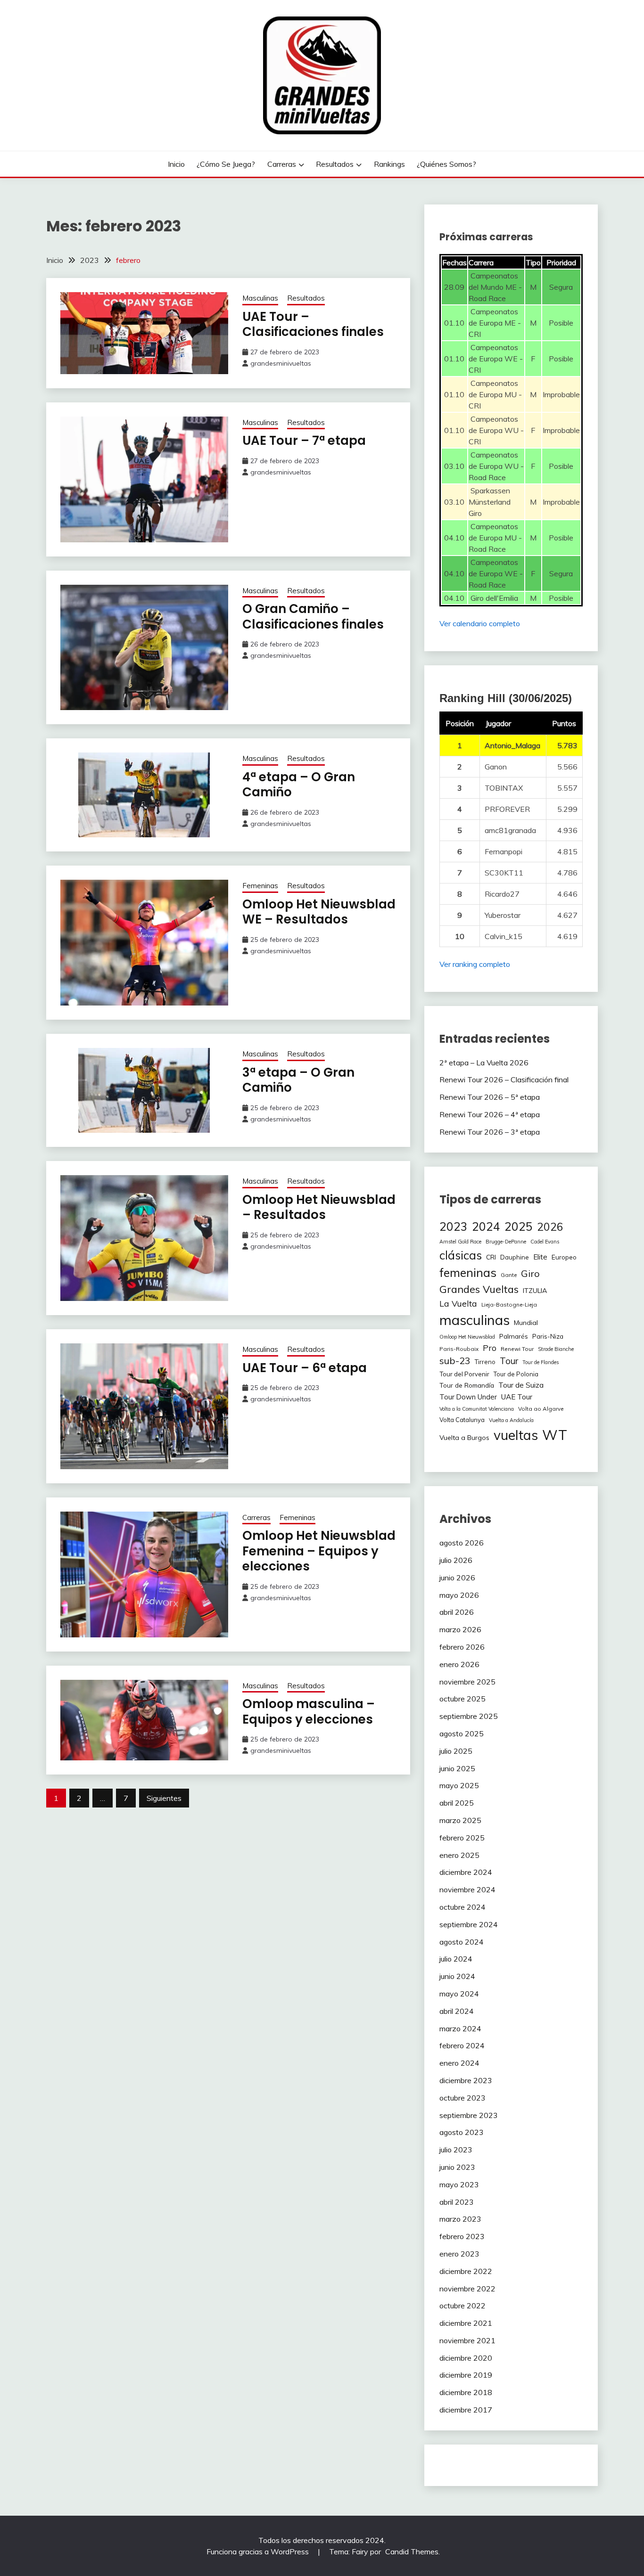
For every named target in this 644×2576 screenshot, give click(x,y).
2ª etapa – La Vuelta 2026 (484, 1063)
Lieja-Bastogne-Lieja (509, 1304)
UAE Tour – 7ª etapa (304, 441)
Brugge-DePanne (506, 1242)
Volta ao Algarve (541, 1409)
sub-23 (455, 1361)
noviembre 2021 (467, 2340)
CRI (491, 1257)
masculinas (475, 1320)
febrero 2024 (462, 2045)
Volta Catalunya (462, 1420)
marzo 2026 (460, 1629)
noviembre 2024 (467, 1889)
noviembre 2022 (467, 2289)
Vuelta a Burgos (464, 1438)
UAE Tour (517, 1397)
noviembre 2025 (467, 1682)
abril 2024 (457, 2011)
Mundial (526, 1323)
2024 (486, 1226)
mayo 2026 (459, 1595)
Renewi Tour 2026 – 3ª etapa (490, 1132)
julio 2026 (456, 1560)
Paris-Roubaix (459, 1349)
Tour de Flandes (541, 1362)
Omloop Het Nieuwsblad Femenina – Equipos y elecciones (319, 1551)
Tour (509, 1361)
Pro (490, 1348)
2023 (454, 1226)
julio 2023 (456, 2150)
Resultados (335, 164)
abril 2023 (457, 2202)
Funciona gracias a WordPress (259, 2551)
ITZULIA (535, 1291)
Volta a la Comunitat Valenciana (477, 1409)
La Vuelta (458, 1303)
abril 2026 (457, 1612)
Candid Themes (412, 2551)
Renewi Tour (517, 1349)
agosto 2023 (462, 2132)
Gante (509, 1275)
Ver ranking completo (475, 964)
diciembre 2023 (466, 2080)
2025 (519, 1226)
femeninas (468, 1272)
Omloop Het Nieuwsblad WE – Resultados (319, 912)
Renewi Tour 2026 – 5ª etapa (490, 1097)
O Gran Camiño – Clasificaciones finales (313, 617)
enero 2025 (459, 1855)
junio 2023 (457, 2167)
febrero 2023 (462, 2236)
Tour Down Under (468, 1397)
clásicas (461, 1255)
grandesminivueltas (281, 363)
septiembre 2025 (469, 1716)
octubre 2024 (462, 1907)
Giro (530, 1273)
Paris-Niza (548, 1336)
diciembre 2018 (466, 2392)
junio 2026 (457, 1578)
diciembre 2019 (466, 2375)
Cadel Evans (545, 1242)
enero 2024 (459, 2063)
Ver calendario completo (480, 623)
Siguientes (164, 1798)
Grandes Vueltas (479, 1289)
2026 (550, 1227)
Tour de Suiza (521, 1385)
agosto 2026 (462, 1543)
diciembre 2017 (466, 2410)
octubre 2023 (462, 2098)
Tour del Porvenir (464, 1374)
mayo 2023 (459, 2184)
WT (555, 1435)
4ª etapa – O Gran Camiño (299, 785)
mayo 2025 (459, 1785)
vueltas (516, 1435)
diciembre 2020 (466, 2358)
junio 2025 (457, 1768)
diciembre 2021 (466, 2323)
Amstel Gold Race (460, 1242)
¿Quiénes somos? (446, 164)
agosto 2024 (462, 1942)
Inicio (176, 164)
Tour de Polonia (516, 1374)
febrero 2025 (462, 1838)
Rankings (389, 164)
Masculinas (260, 298)
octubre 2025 (462, 1699)
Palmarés (514, 1336)
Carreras (282, 164)
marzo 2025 (460, 1820)
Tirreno (485, 1362)
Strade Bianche (556, 1349)
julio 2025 (456, 1751)
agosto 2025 (462, 1734)
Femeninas (260, 886)
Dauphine (515, 1257)
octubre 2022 (462, 2306)
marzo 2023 (460, 2219)
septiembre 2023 (469, 2115)
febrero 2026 (462, 1647)
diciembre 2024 (466, 1872)
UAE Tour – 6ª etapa (305, 1368)
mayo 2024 (459, 1994)
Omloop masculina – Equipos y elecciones (309, 1712)
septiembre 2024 (469, 1924)
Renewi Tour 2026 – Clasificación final (504, 1079)
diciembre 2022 (466, 2271)
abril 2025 (457, 1803)
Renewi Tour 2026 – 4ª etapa (490, 1114)
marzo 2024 (460, 2028)
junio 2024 (457, 1976)
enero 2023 (459, 2254)
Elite (540, 1257)
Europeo (564, 1257)
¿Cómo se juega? (226, 164)
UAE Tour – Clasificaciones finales (313, 324)
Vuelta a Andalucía (511, 1420)
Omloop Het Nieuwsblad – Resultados (319, 1207)
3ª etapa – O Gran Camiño (298, 1080)
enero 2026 (459, 1664)
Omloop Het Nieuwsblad (467, 1337)
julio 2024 (456, 1959)
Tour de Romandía (467, 1385)
